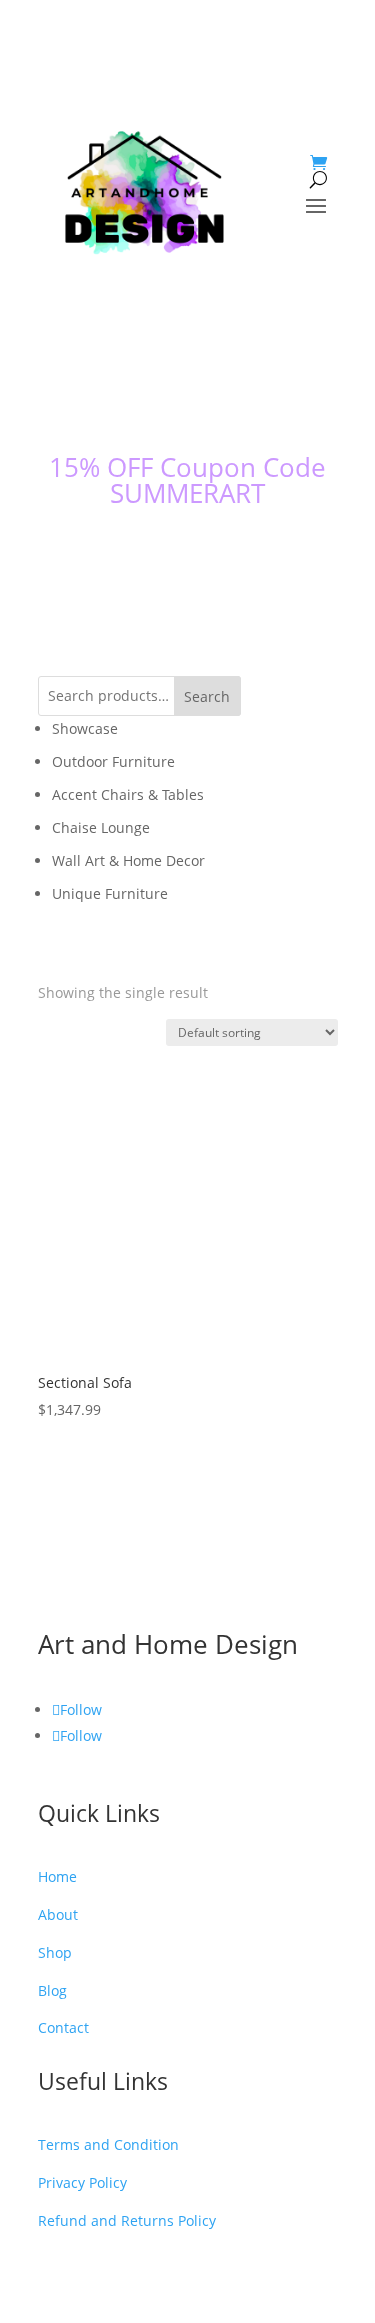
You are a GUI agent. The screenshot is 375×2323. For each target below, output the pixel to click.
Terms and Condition (108, 1755)
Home (57, 1540)
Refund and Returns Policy (127, 1811)
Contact (63, 1652)
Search (207, 389)
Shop (55, 1596)
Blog (52, 1624)
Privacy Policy (82, 1783)
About (58, 1568)
